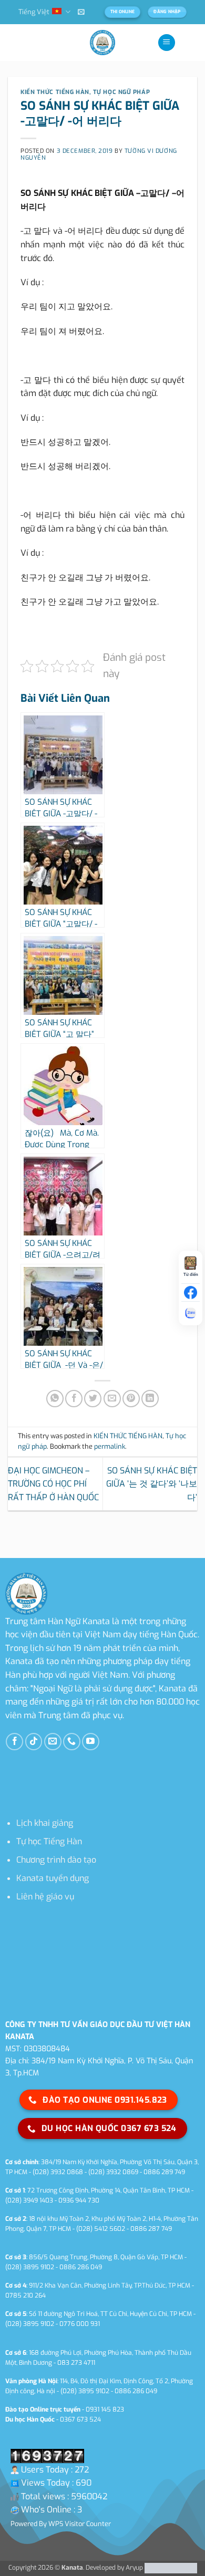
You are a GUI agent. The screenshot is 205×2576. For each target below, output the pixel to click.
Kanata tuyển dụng (53, 1878)
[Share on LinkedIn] (150, 1399)
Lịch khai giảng (45, 1823)
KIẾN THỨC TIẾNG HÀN (55, 92)
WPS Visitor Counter (80, 2524)
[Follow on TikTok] (34, 1742)
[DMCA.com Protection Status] (170, 2568)
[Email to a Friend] (112, 1399)
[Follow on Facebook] (14, 1742)
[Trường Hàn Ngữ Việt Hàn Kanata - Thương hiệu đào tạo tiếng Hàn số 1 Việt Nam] (102, 43)
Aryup (134, 2568)
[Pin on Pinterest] (131, 1399)
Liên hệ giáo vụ (45, 1897)
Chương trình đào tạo (56, 1860)
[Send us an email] (53, 1742)
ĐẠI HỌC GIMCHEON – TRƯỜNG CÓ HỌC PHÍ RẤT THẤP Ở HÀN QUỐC (53, 1484)
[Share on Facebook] (74, 1399)
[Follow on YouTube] (91, 1742)
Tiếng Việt (34, 12)
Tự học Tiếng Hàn (49, 1841)
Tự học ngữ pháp (121, 92)
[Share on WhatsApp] (55, 1399)
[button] (81, 12)
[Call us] (72, 1742)
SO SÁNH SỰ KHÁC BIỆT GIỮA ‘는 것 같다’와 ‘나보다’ (152, 1484)
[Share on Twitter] (93, 1399)
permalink (110, 1446)
